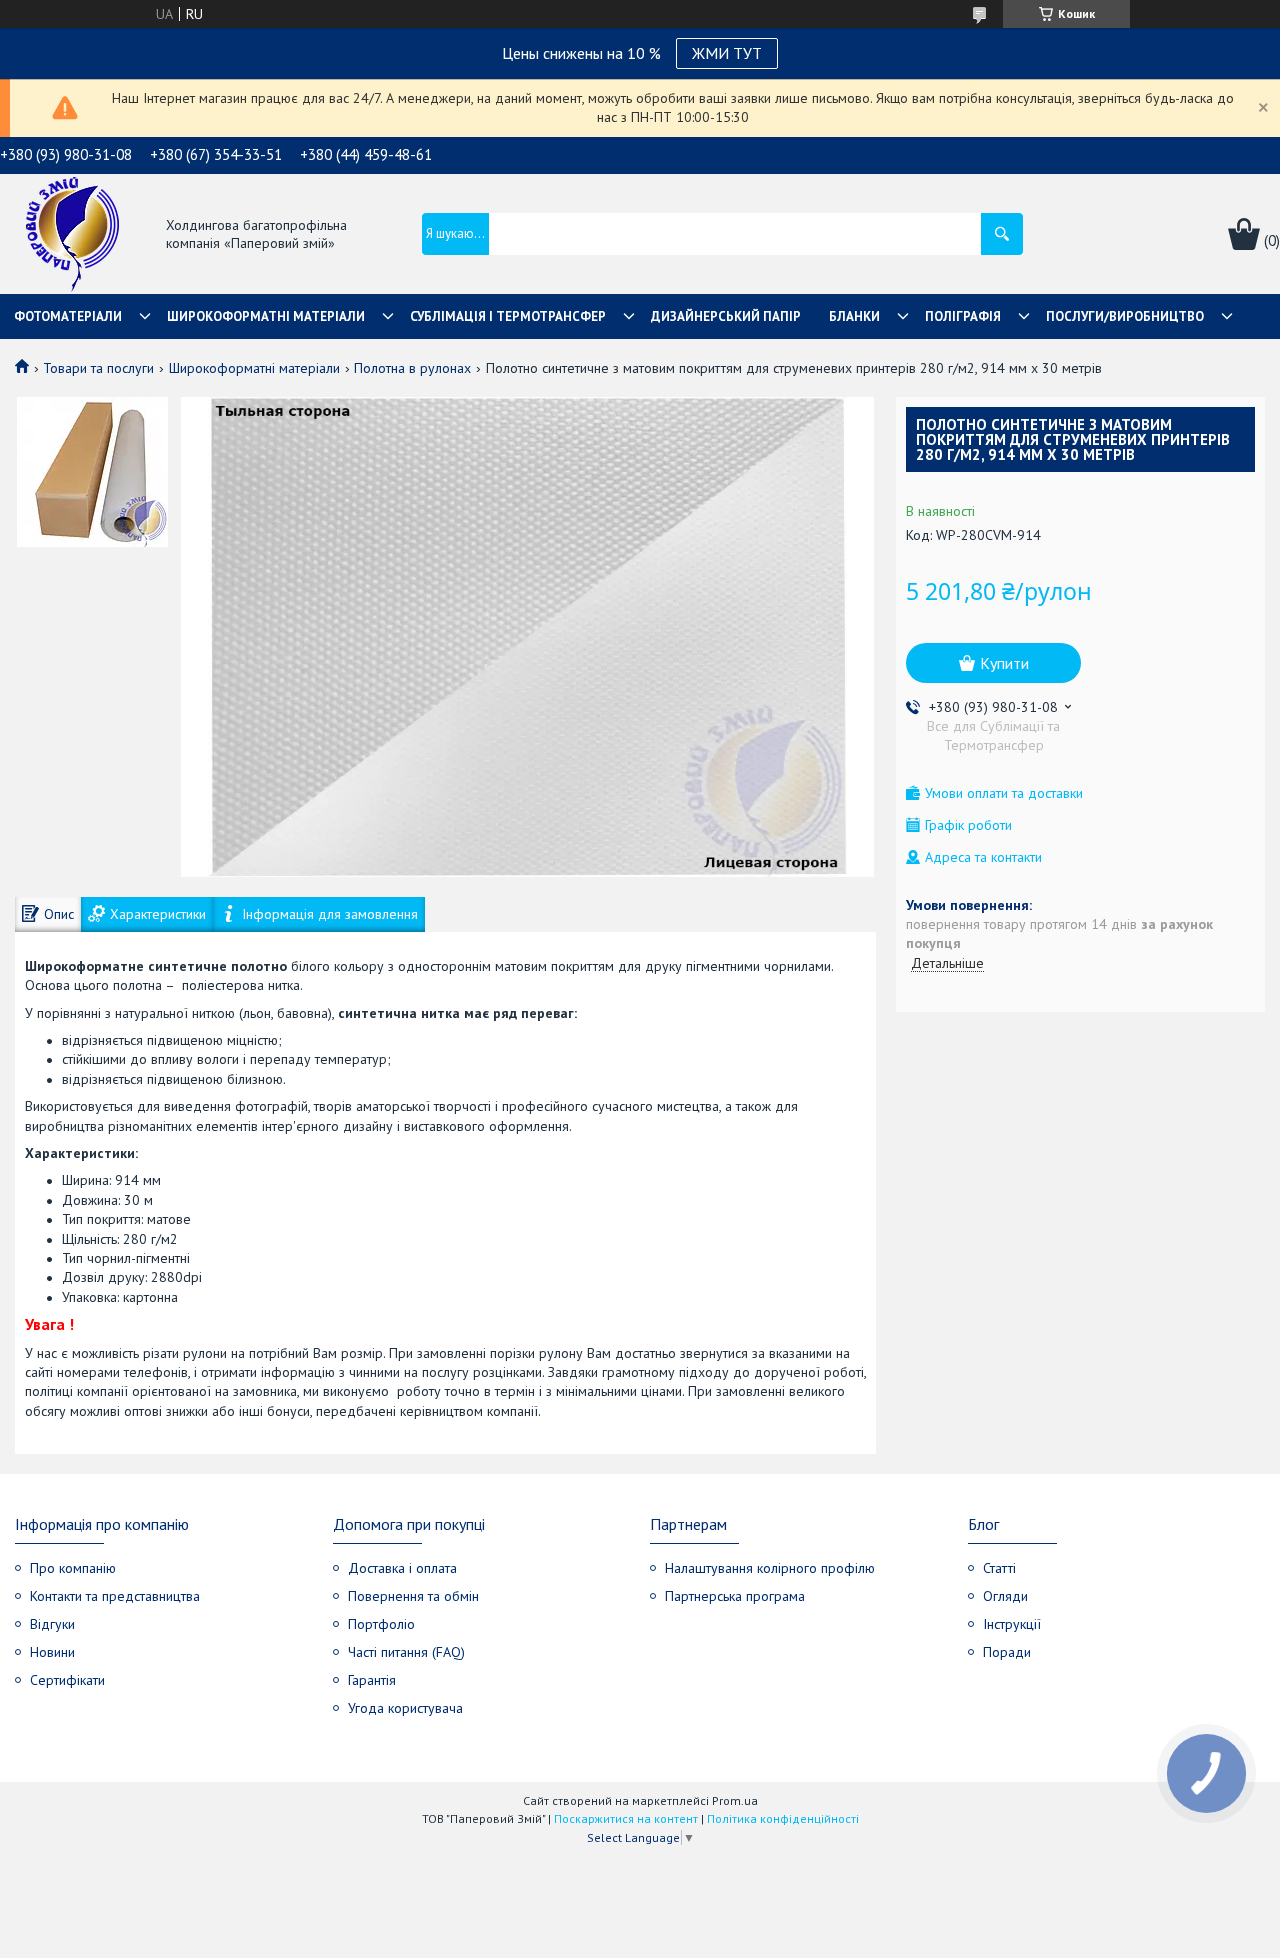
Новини (52, 1652)
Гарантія (372, 1680)
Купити (1004, 663)
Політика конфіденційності (783, 1818)
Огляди (1005, 1596)
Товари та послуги (98, 368)
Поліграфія (963, 316)
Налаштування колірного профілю (770, 1568)
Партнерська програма (735, 1596)
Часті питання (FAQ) (406, 1652)
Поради (1007, 1652)
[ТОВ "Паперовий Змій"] (72, 235)
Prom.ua (735, 1800)
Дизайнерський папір (726, 316)
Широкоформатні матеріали (266, 316)
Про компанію (73, 1568)
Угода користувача (405, 1708)
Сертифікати (67, 1680)
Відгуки (52, 1624)
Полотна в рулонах (412, 368)
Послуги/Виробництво (1125, 316)
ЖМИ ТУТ (727, 53)
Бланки (854, 316)
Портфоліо (381, 1624)
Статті (999, 1568)
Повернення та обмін (413, 1596)
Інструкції (1012, 1624)
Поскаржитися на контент (626, 1818)
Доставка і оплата (402, 1568)
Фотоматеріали (68, 316)
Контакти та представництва (115, 1596)
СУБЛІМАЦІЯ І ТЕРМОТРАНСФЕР (508, 316)
